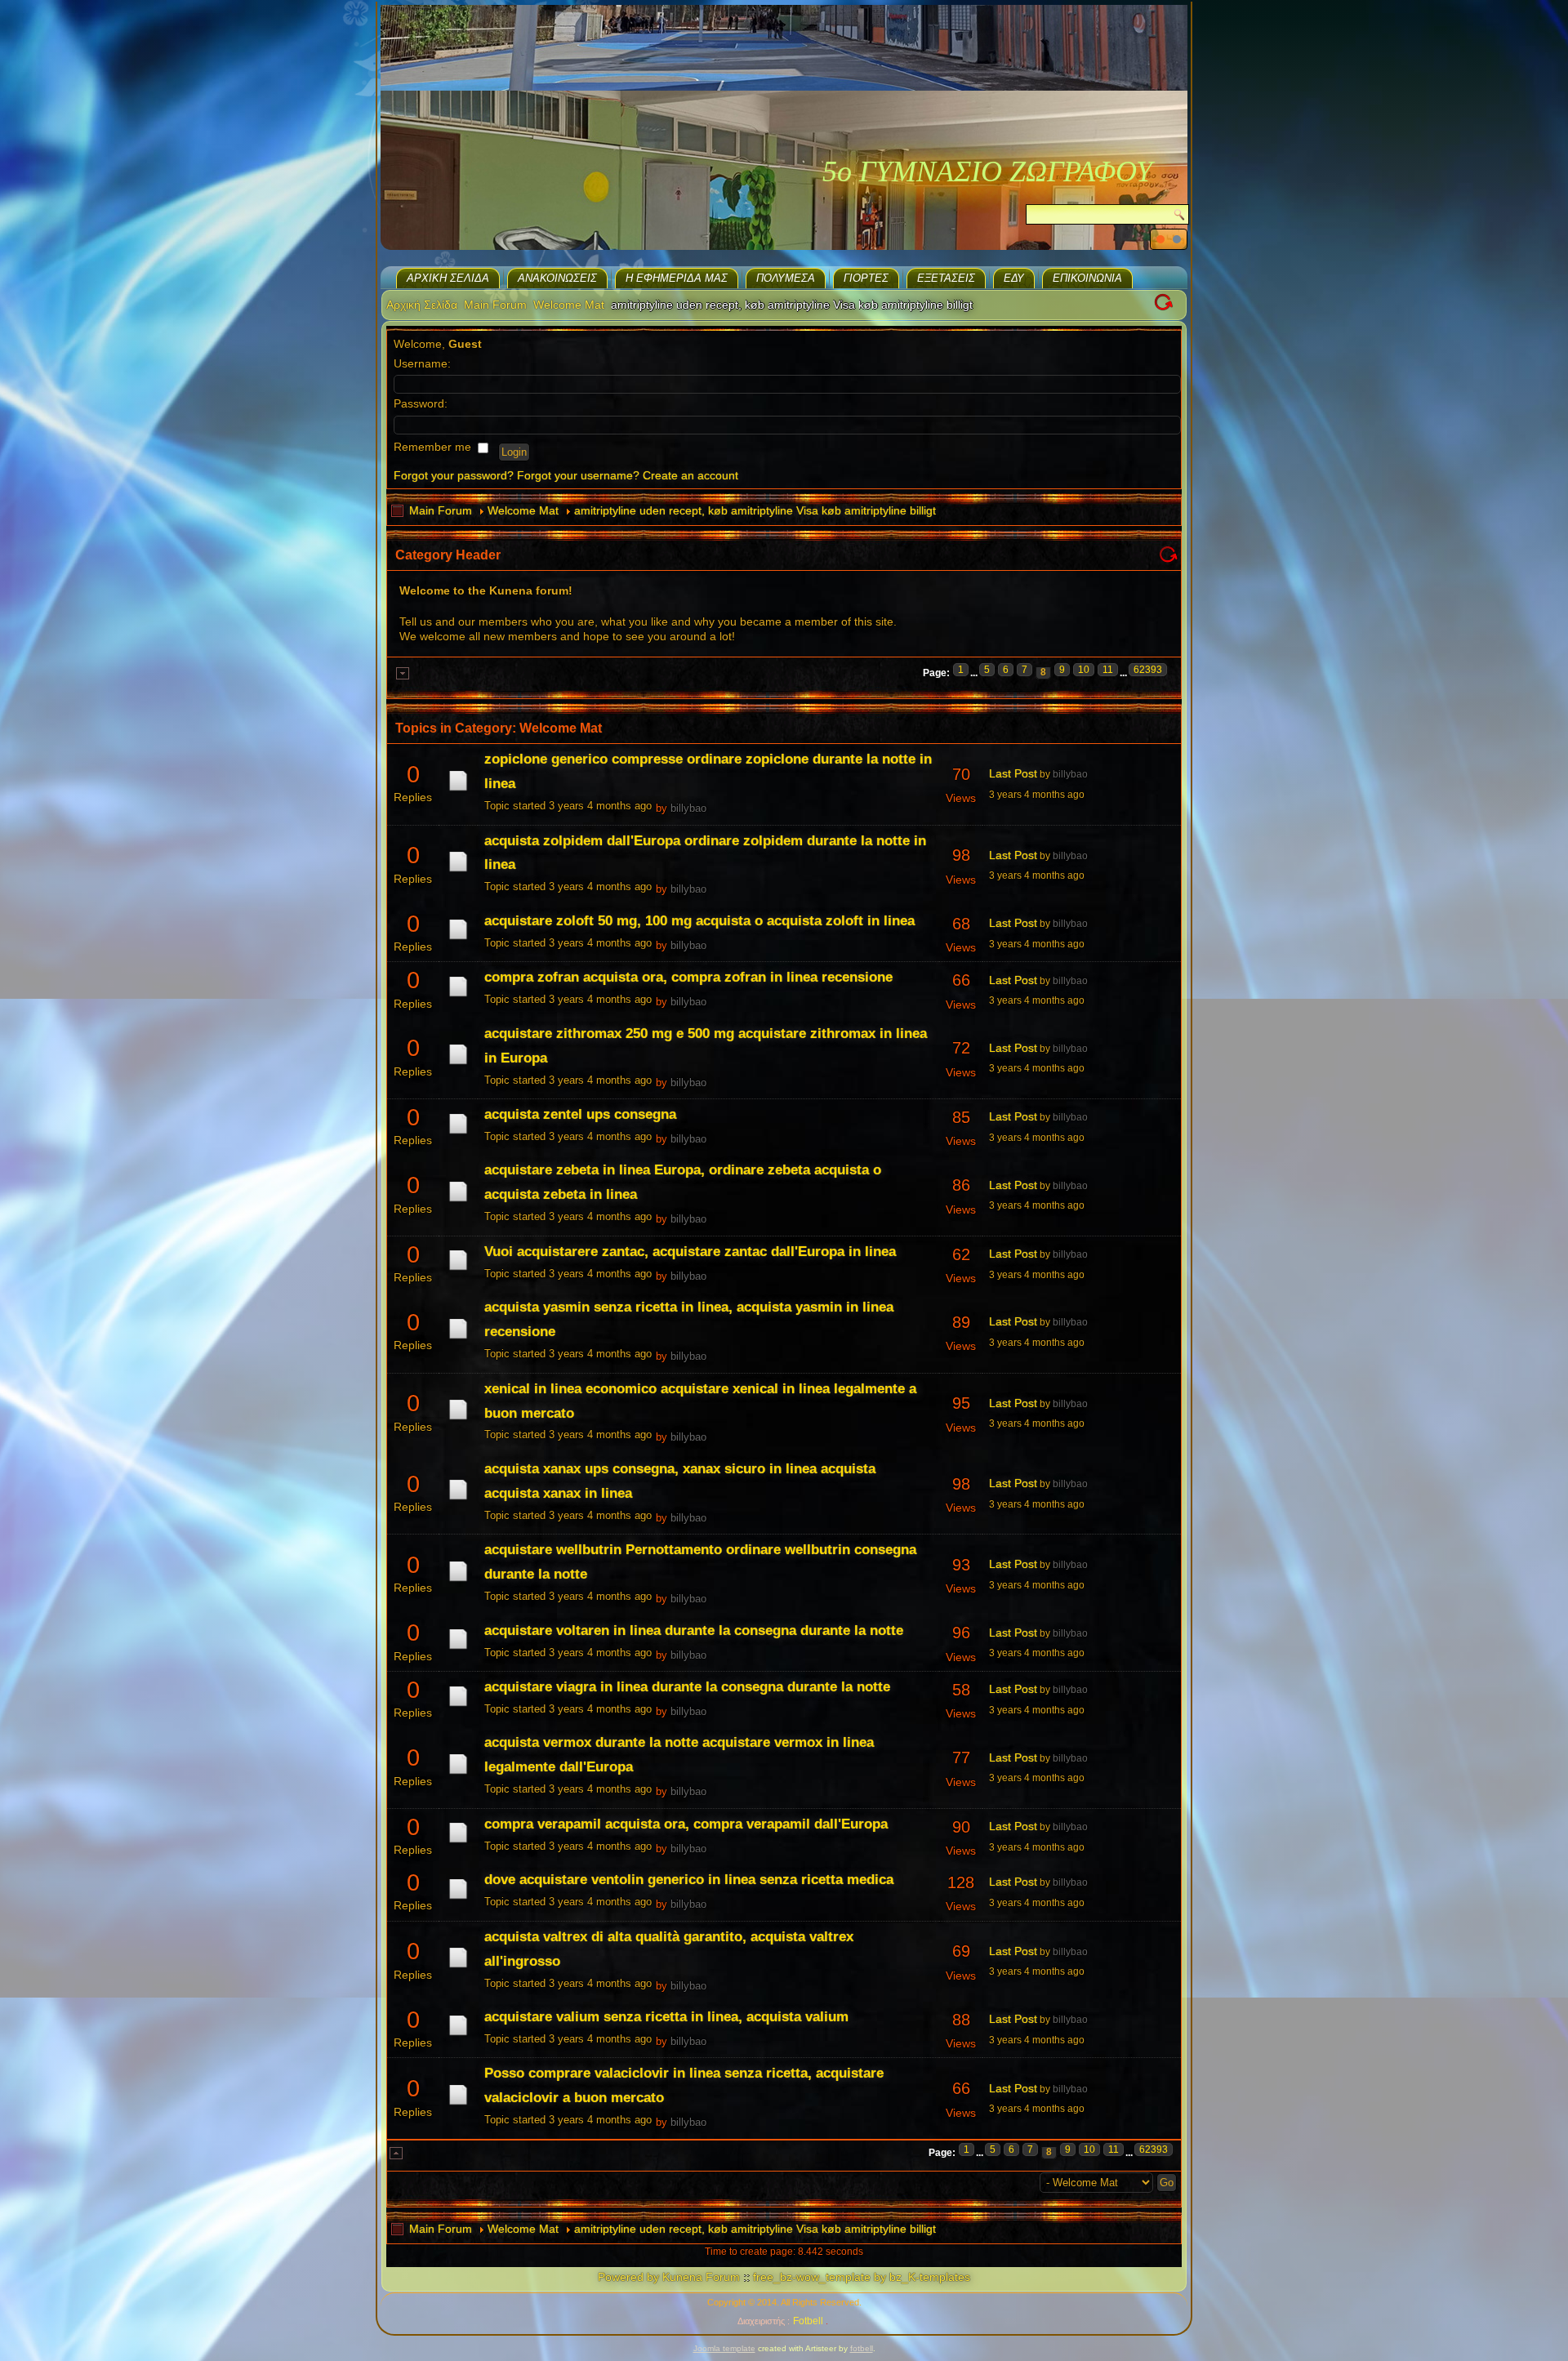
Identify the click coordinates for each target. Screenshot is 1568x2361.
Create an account (690, 475)
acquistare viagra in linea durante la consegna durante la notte (687, 1687)
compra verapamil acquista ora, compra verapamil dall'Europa (686, 1824)
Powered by (628, 2277)
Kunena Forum (701, 2277)
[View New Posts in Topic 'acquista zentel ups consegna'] (458, 1134)
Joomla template (724, 2348)
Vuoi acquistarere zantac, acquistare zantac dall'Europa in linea (690, 1252)
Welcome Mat (569, 305)
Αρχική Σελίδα (448, 278)
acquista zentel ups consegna (580, 1114)
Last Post (1013, 773)
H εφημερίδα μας (677, 278)
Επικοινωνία (1087, 278)
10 (1084, 670)
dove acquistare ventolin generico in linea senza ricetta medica (689, 1880)
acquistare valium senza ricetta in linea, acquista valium (666, 2017)
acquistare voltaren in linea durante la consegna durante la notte (694, 1630)
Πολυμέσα (786, 278)
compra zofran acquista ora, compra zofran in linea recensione (688, 977)
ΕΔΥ (1014, 278)
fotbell (862, 2348)
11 (1108, 670)
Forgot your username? (578, 475)
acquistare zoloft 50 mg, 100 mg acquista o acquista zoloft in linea (699, 921)
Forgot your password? (454, 475)
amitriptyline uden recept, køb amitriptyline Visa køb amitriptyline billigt (755, 510)
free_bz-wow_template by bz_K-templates (862, 2277)
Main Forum (495, 305)
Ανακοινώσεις (557, 278)
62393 (1148, 670)
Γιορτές (866, 278)
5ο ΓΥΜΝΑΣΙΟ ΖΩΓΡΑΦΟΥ (987, 172)
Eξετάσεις (946, 278)
